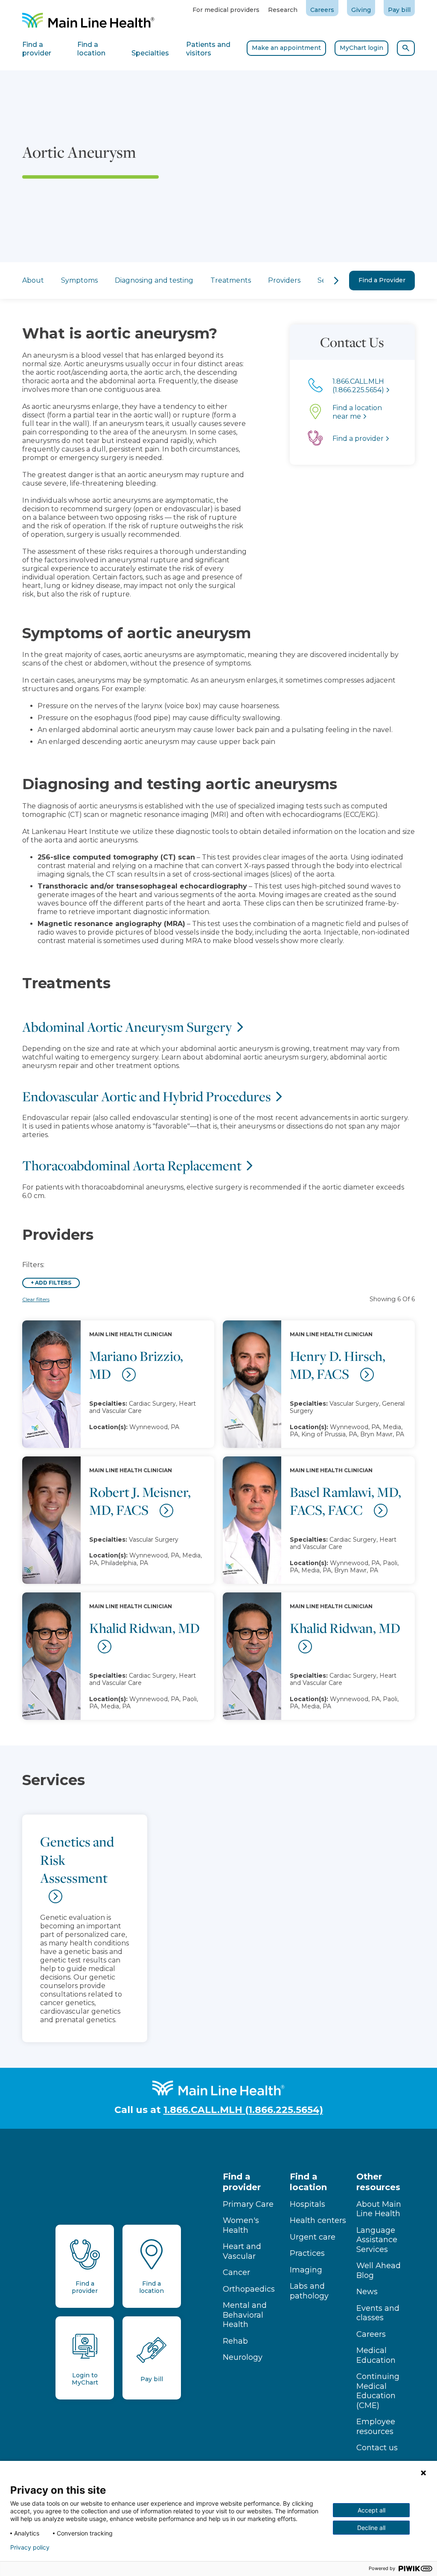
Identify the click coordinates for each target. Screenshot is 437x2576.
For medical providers (226, 10)
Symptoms (79, 280)
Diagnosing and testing (154, 280)
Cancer (236, 2272)
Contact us (377, 2448)
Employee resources (376, 2427)
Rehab (235, 2341)
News (367, 2292)
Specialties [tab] (150, 53)
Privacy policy (30, 2547)
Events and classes (378, 2313)
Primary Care (248, 2204)
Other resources (378, 2182)
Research (283, 10)
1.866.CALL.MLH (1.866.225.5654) (243, 2110)
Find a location (308, 2182)
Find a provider (242, 2182)
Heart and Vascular (242, 2251)
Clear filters (36, 1299)
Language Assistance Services (377, 2240)
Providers (284, 280)
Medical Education (376, 2355)
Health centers (318, 2220)
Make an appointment (286, 48)
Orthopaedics (249, 2289)
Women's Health (241, 2225)
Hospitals (307, 2204)
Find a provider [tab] (37, 49)
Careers (322, 10)
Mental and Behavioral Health (245, 2315)
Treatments (231, 280)
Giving (361, 10)
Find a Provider (382, 280)
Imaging (306, 2270)
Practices (307, 2253)
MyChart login (361, 48)
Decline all (371, 2528)
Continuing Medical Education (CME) (378, 2391)
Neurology (243, 2357)
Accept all (371, 2510)
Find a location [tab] (91, 49)
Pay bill (399, 10)
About (33, 280)
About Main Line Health (379, 2209)
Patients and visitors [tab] (208, 49)
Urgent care (313, 2237)
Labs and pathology (309, 2291)
